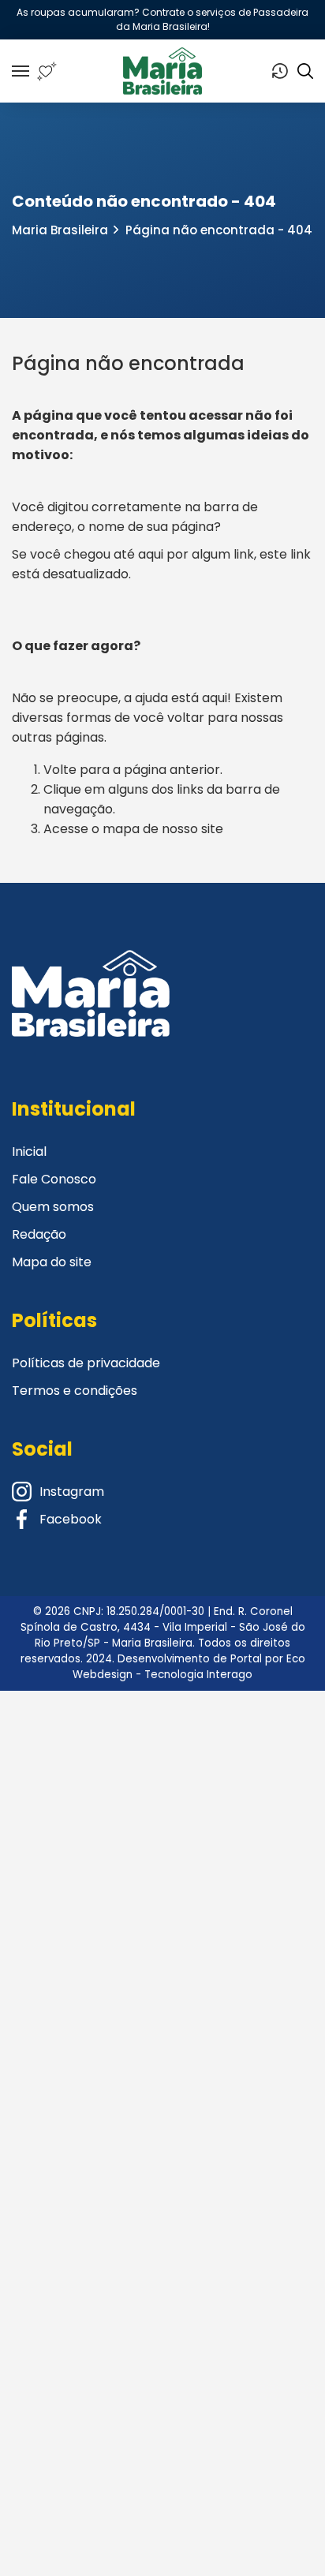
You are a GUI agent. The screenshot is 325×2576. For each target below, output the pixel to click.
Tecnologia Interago (198, 1675)
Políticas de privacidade (86, 1363)
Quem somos (53, 1207)
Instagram (72, 1492)
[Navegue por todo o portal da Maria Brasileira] (21, 71)
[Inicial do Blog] (91, 1013)
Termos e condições (75, 1391)
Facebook (71, 1519)
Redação (39, 1234)
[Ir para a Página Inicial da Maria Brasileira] (162, 71)
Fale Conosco (54, 1179)
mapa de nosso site (163, 829)
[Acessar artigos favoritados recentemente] (47, 71)
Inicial (29, 1152)
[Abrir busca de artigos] (305, 71)
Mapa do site (52, 1262)
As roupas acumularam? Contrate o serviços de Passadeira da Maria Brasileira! (162, 19)
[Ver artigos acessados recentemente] (280, 71)
